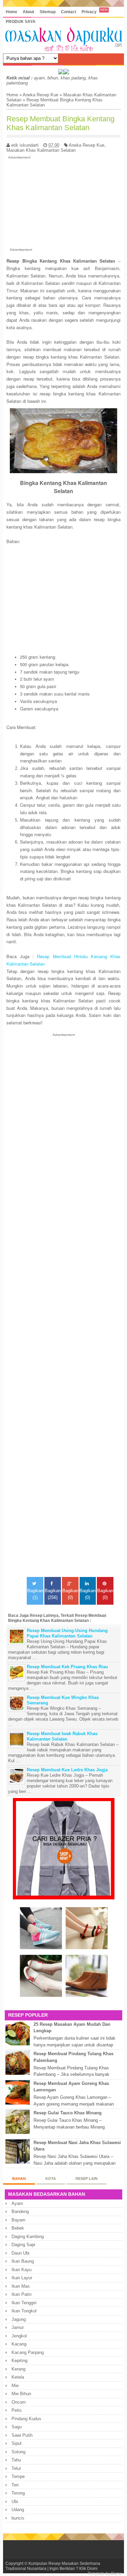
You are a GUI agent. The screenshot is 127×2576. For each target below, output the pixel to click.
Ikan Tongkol (24, 2311)
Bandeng (20, 2212)
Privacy (89, 12)
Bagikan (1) (35, 1594)
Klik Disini (88, 2568)
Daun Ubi (20, 2253)
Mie (15, 2386)
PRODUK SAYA (21, 21)
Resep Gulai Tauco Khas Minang (68, 2113)
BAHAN (19, 2179)
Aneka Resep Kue (40, 95)
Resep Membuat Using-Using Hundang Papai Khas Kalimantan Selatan (67, 1633)
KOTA (51, 2179)
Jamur (18, 2327)
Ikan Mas (21, 2286)
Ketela (18, 2377)
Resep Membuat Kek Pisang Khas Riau (67, 1667)
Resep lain (87, 2179)
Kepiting (19, 2361)
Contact (69, 12)
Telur (16, 2468)
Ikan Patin (22, 2294)
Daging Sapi (23, 2245)
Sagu (17, 2427)
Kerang (18, 2369)
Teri (15, 2485)
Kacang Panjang (28, 2352)
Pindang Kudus (26, 2419)
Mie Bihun (21, 2394)
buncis (18, 2518)
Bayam (18, 2220)
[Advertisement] (63, 202)
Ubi (15, 2501)
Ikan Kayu (22, 2270)
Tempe (18, 2476)
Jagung (19, 2319)
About (28, 12)
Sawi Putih (22, 2435)
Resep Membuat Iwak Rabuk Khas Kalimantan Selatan (62, 1736)
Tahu (16, 2460)
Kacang (19, 2344)
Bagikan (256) (53, 1594)
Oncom (19, 2402)
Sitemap (48, 12)
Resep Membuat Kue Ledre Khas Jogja (67, 1770)
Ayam (17, 2203)
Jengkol (19, 2336)
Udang (18, 2510)
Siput (17, 2443)
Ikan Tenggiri (24, 2303)
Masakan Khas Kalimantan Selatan (41, 150)
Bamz (116, 2573)
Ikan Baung (23, 2261)
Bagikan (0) (70, 1594)
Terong (18, 2493)
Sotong (18, 2452)
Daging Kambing (28, 2237)
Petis (17, 2410)
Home (12, 12)
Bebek (18, 2228)
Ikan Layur (22, 2278)
